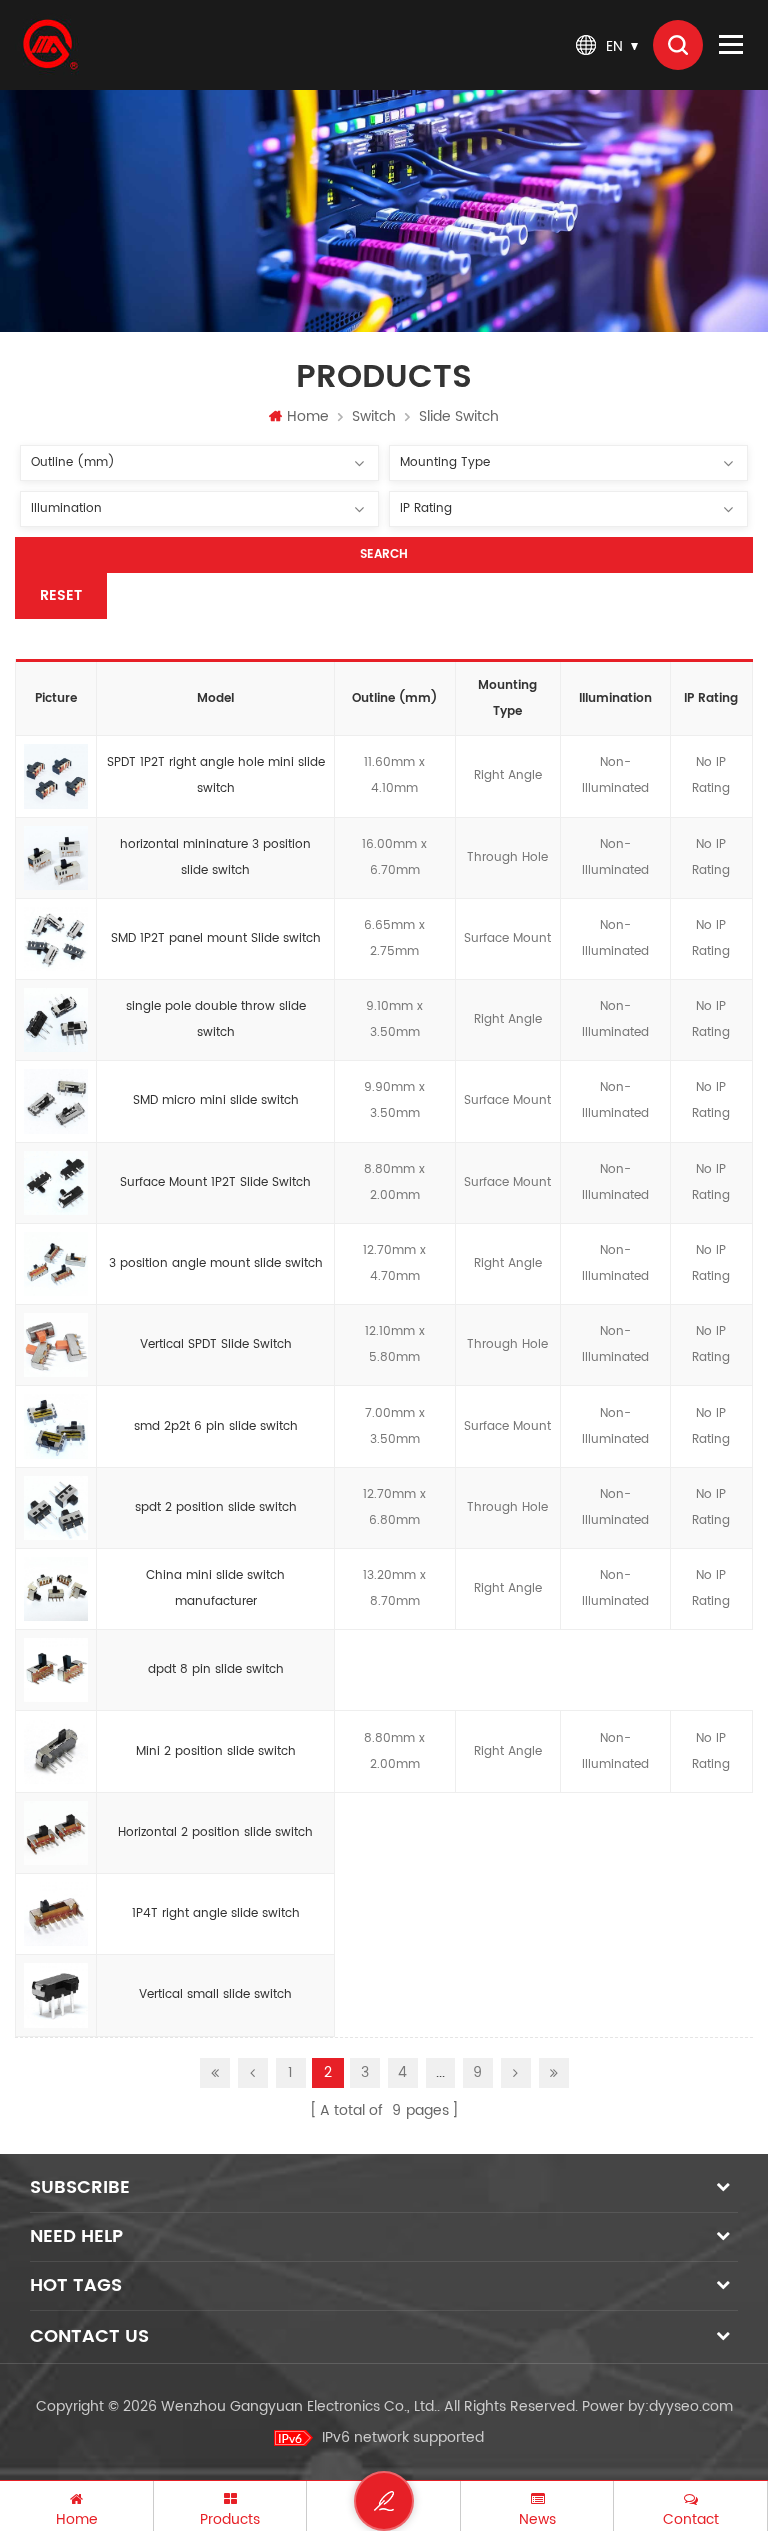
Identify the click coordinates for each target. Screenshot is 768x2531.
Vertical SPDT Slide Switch (216, 1344)
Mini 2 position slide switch (216, 1751)
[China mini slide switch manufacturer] (56, 1589)
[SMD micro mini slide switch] (56, 1102)
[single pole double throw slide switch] (56, 1021)
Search (384, 554)
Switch (374, 416)
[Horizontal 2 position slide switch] (56, 1833)
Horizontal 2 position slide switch (215, 1832)
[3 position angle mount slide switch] (56, 1264)
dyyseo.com (691, 2406)
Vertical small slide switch (215, 1994)
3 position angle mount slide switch (216, 1263)
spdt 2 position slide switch (216, 1507)
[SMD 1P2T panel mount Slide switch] (56, 939)
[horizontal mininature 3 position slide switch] (56, 858)
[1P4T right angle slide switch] (56, 1914)
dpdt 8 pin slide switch (216, 1669)
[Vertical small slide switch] (56, 1996)
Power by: (657, 2406)
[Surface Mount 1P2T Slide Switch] (56, 1183)
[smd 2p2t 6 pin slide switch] (56, 1427)
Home (308, 416)
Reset (61, 595)
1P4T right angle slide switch (216, 1913)
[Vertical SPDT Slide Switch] (56, 1346)
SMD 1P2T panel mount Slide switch (216, 938)
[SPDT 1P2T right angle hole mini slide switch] (56, 777)
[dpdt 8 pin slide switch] (56, 1671)
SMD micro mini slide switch (216, 1100)
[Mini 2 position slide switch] (56, 1752)
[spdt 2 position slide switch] (56, 1508)
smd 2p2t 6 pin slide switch (216, 1426)
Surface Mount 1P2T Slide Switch (215, 1182)
